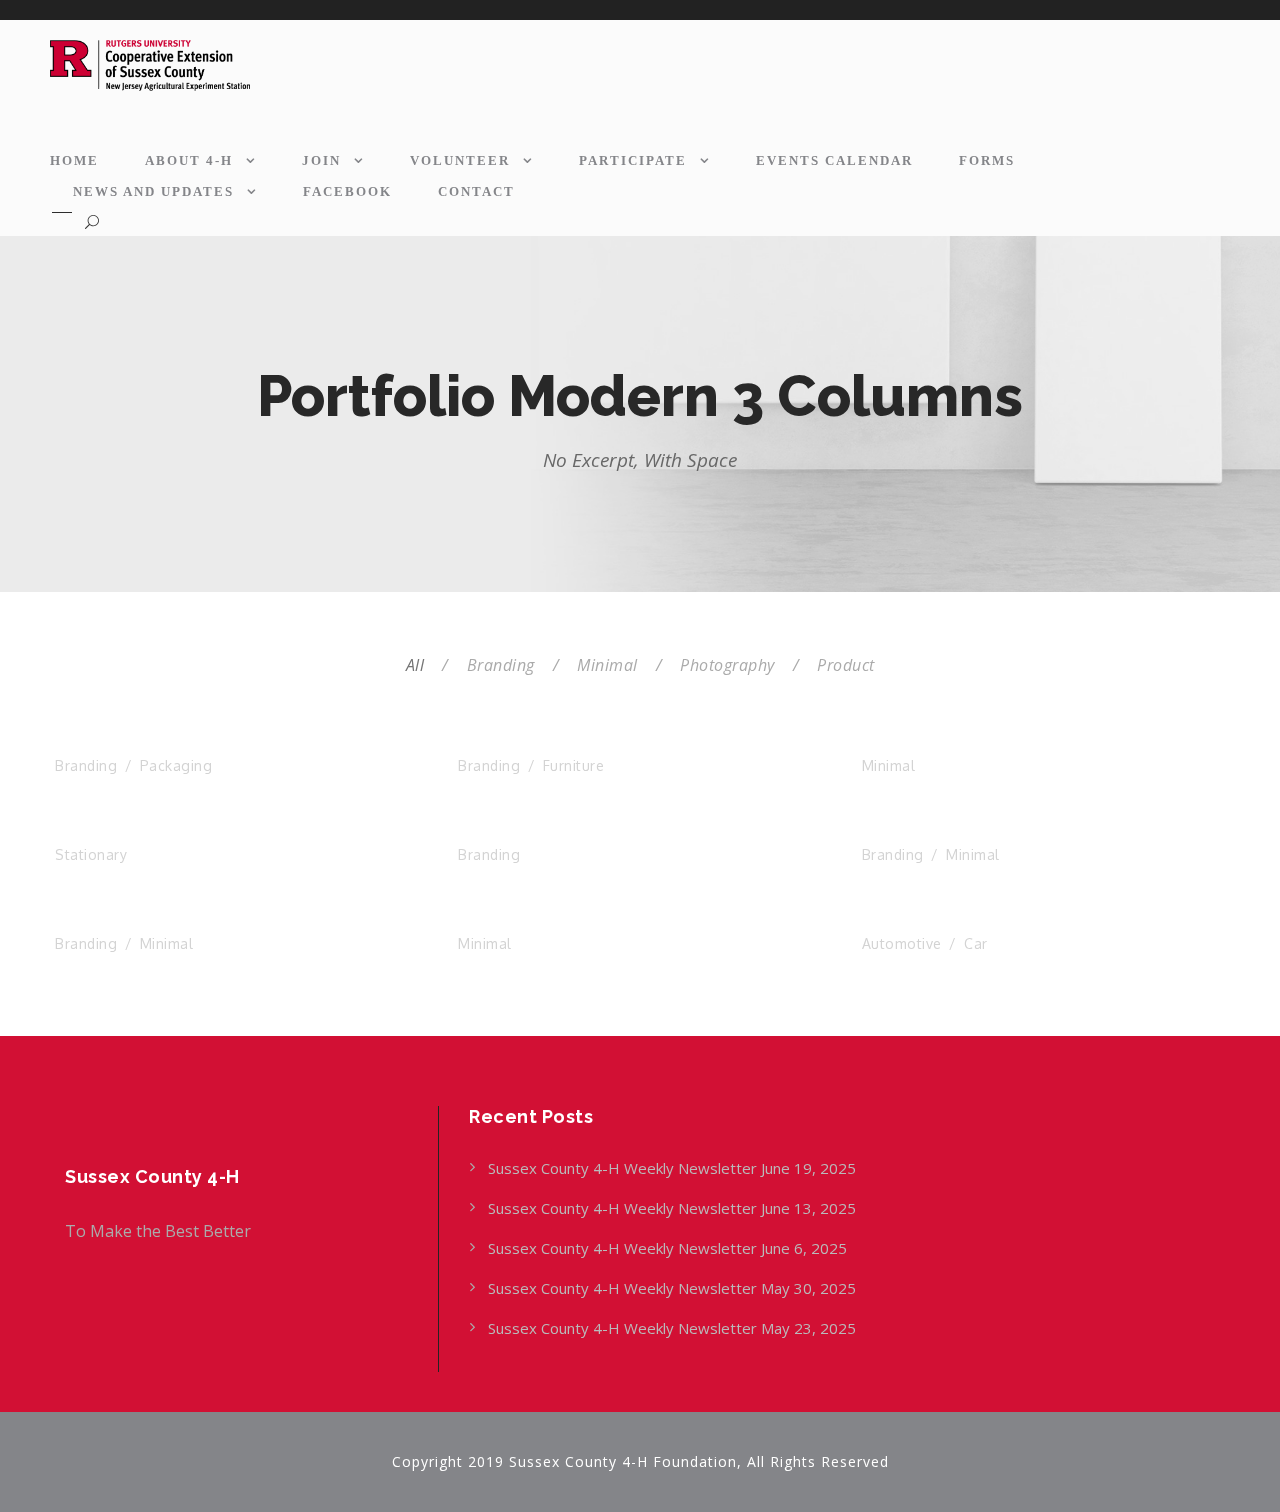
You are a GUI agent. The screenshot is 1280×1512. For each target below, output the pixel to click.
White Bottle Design (959, 741)
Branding (501, 665)
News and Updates (153, 191)
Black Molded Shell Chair (577, 741)
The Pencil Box (125, 830)
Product (846, 665)
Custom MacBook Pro (561, 830)
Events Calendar (834, 160)
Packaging (176, 765)
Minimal (607, 665)
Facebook (347, 191)
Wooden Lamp (932, 830)
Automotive (902, 943)
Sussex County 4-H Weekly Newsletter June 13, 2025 (674, 1208)
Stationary (91, 854)
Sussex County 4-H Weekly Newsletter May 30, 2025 (672, 1288)
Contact (476, 191)
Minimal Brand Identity (161, 919)
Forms (987, 160)
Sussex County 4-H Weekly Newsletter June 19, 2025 (674, 1168)
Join (321, 160)
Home (74, 160)
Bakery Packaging (141, 741)
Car (976, 943)
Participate (633, 160)
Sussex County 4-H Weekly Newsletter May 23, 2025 (672, 1328)
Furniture (574, 765)
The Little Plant (532, 919)
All (415, 665)
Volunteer (460, 160)
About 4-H (189, 160)
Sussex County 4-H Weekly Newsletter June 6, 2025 (669, 1248)
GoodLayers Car (941, 919)
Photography (727, 665)
